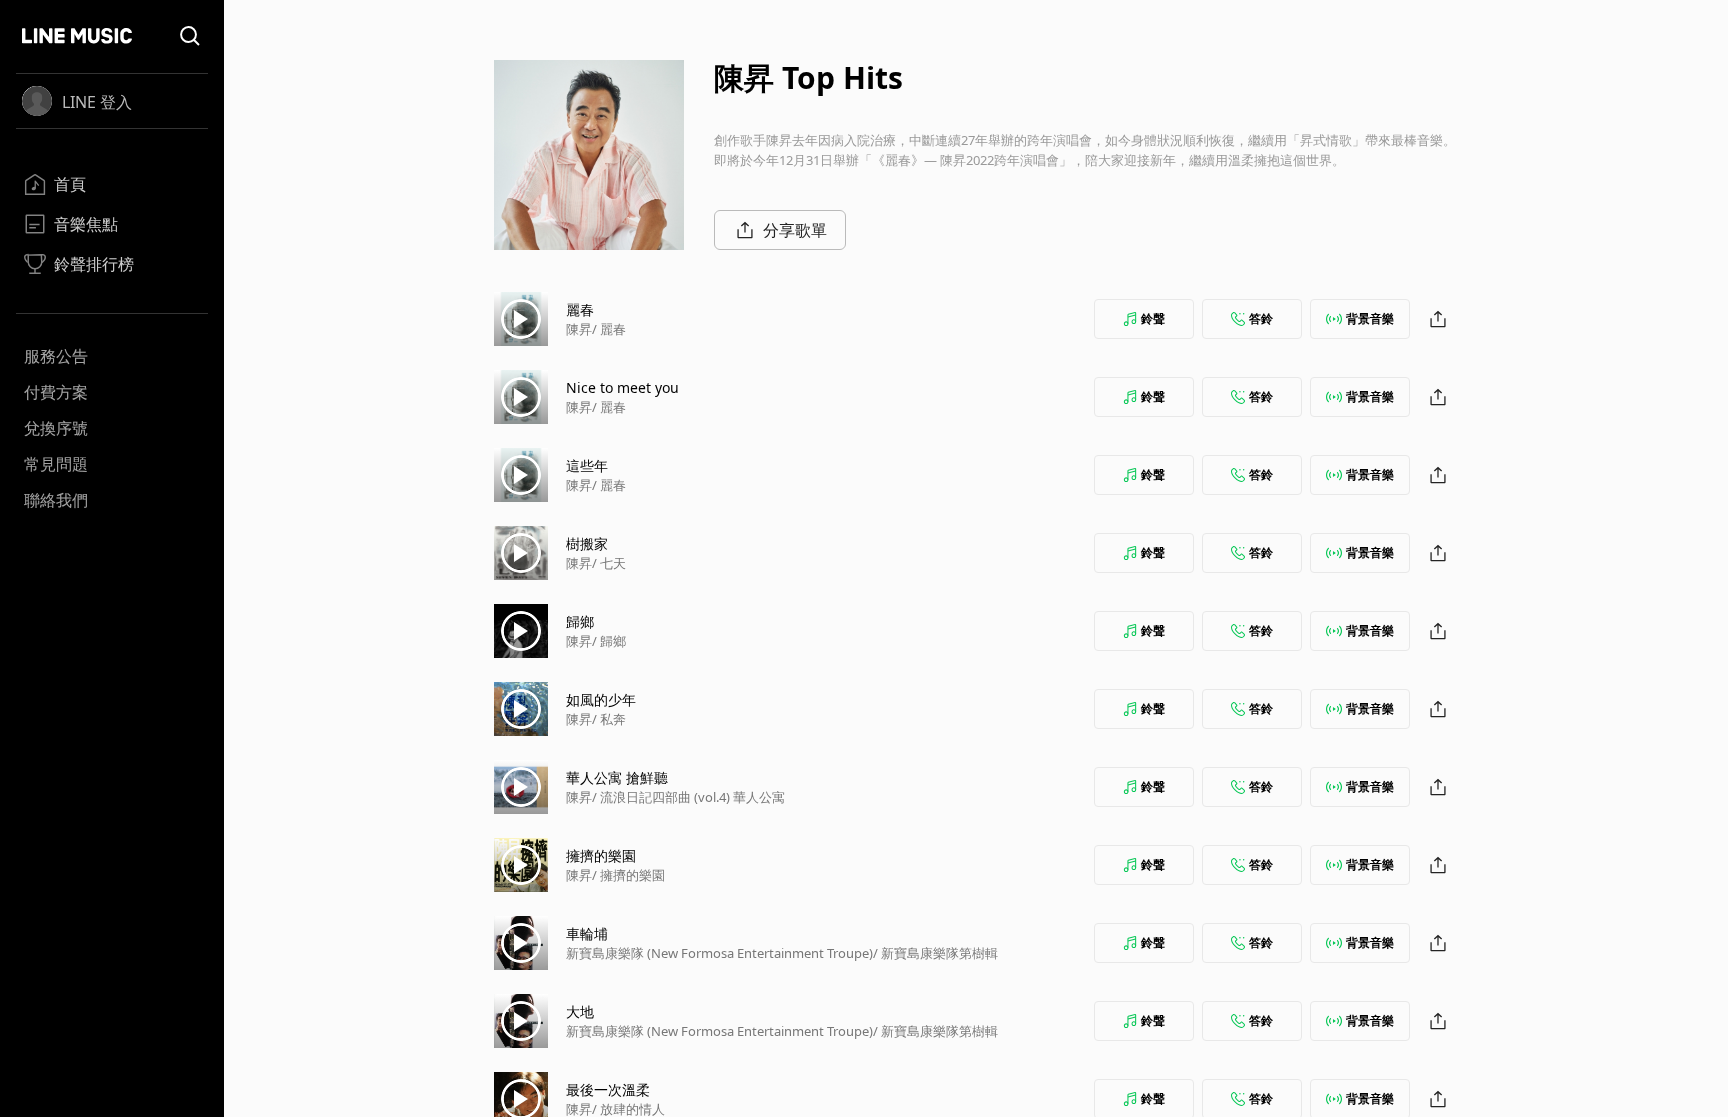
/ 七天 (609, 563)
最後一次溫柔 (608, 1089)
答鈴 (1261, 318)
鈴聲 (1153, 318)
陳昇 (579, 329)
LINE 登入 (97, 102)
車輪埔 (587, 933)
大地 (580, 1011)
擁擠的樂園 (601, 855)
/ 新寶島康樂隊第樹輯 (935, 953)
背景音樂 (1370, 318)
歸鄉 (580, 621)
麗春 (580, 309)
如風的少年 (601, 699)
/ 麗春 (609, 329)
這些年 (587, 465)
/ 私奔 (609, 719)
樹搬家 (587, 543)
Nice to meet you (622, 387)
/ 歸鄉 (609, 641)
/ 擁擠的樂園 (628, 875)
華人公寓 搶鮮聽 (617, 777)
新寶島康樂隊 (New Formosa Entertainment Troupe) (719, 953)
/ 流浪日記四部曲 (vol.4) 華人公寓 (688, 797)
